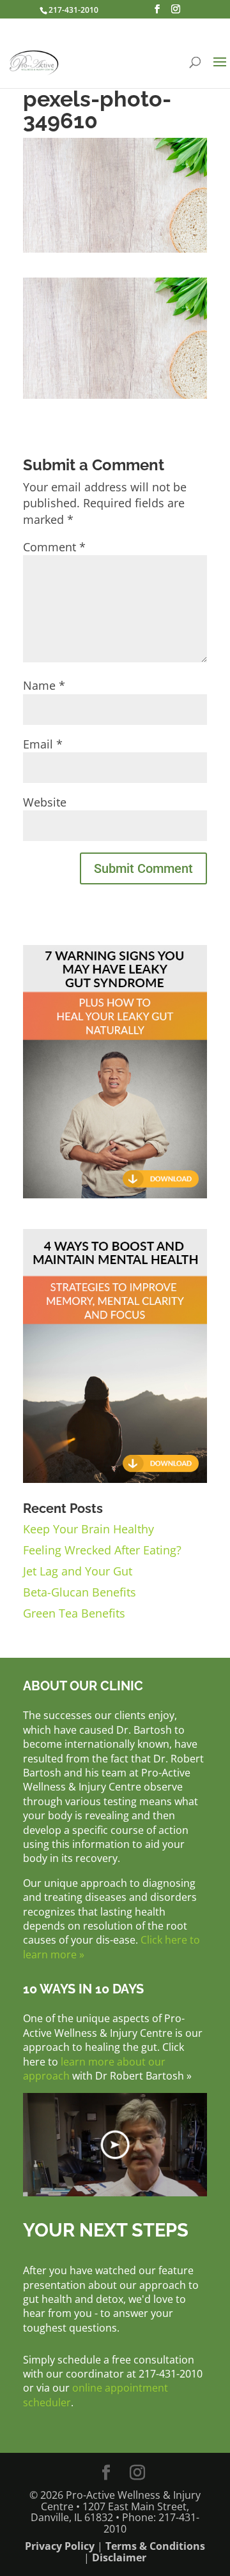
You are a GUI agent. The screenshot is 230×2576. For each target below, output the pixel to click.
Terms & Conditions (155, 2546)
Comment (54, 547)
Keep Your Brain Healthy (88, 1529)
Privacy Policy (60, 2546)
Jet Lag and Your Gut (78, 1571)
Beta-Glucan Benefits (80, 1592)
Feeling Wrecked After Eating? (102, 1550)
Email (43, 744)
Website (45, 802)
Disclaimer (119, 2557)
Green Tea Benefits (74, 1613)
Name (44, 685)
